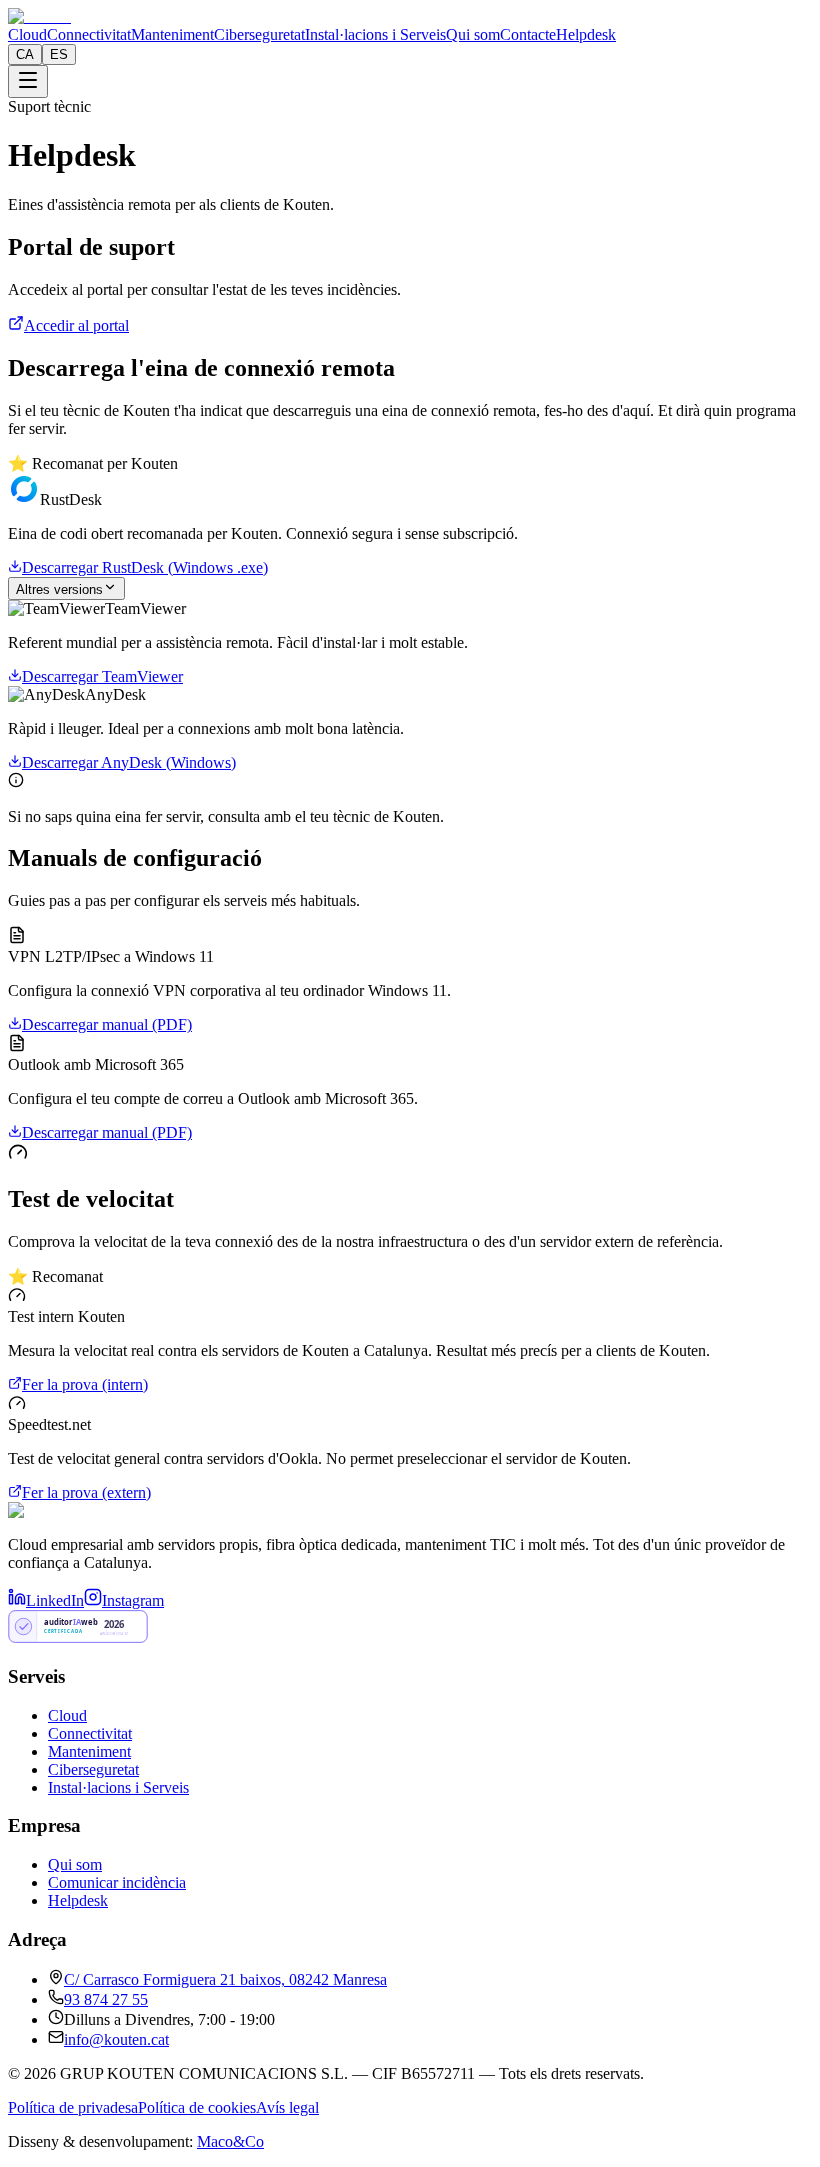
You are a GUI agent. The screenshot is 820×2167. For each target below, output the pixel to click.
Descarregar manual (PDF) (107, 1024)
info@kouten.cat (116, 2039)
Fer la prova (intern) (85, 1384)
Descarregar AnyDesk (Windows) (129, 762)
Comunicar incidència (117, 1882)
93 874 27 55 (106, 1999)
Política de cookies (197, 2107)
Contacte (528, 34)
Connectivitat (89, 34)
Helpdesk (586, 34)
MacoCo (230, 2141)
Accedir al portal (76, 325)
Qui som (473, 34)
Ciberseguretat (259, 34)
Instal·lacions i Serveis (375, 34)
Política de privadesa (73, 2107)
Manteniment (172, 34)
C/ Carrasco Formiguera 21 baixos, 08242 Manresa (225, 1979)
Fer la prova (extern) (86, 1492)
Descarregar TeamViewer (102, 676)
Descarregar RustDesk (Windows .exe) (145, 567)
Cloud (27, 34)
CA (25, 54)
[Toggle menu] (28, 81)
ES (59, 54)
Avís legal (287, 2107)
